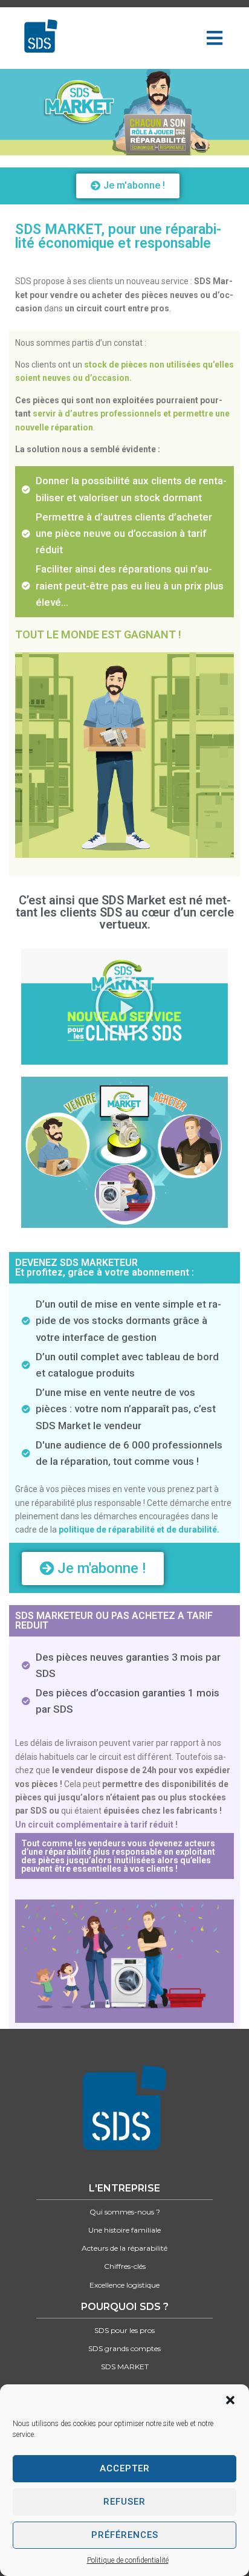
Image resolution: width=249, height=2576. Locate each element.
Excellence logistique (124, 2285)
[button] (230, 2400)
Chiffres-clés (125, 2266)
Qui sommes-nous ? (125, 2212)
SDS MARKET (125, 2367)
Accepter (125, 2468)
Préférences (125, 2535)
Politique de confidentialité (128, 2560)
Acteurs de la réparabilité (124, 2248)
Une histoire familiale (124, 2230)
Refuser (124, 2502)
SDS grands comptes (124, 2348)
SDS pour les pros (124, 2330)
